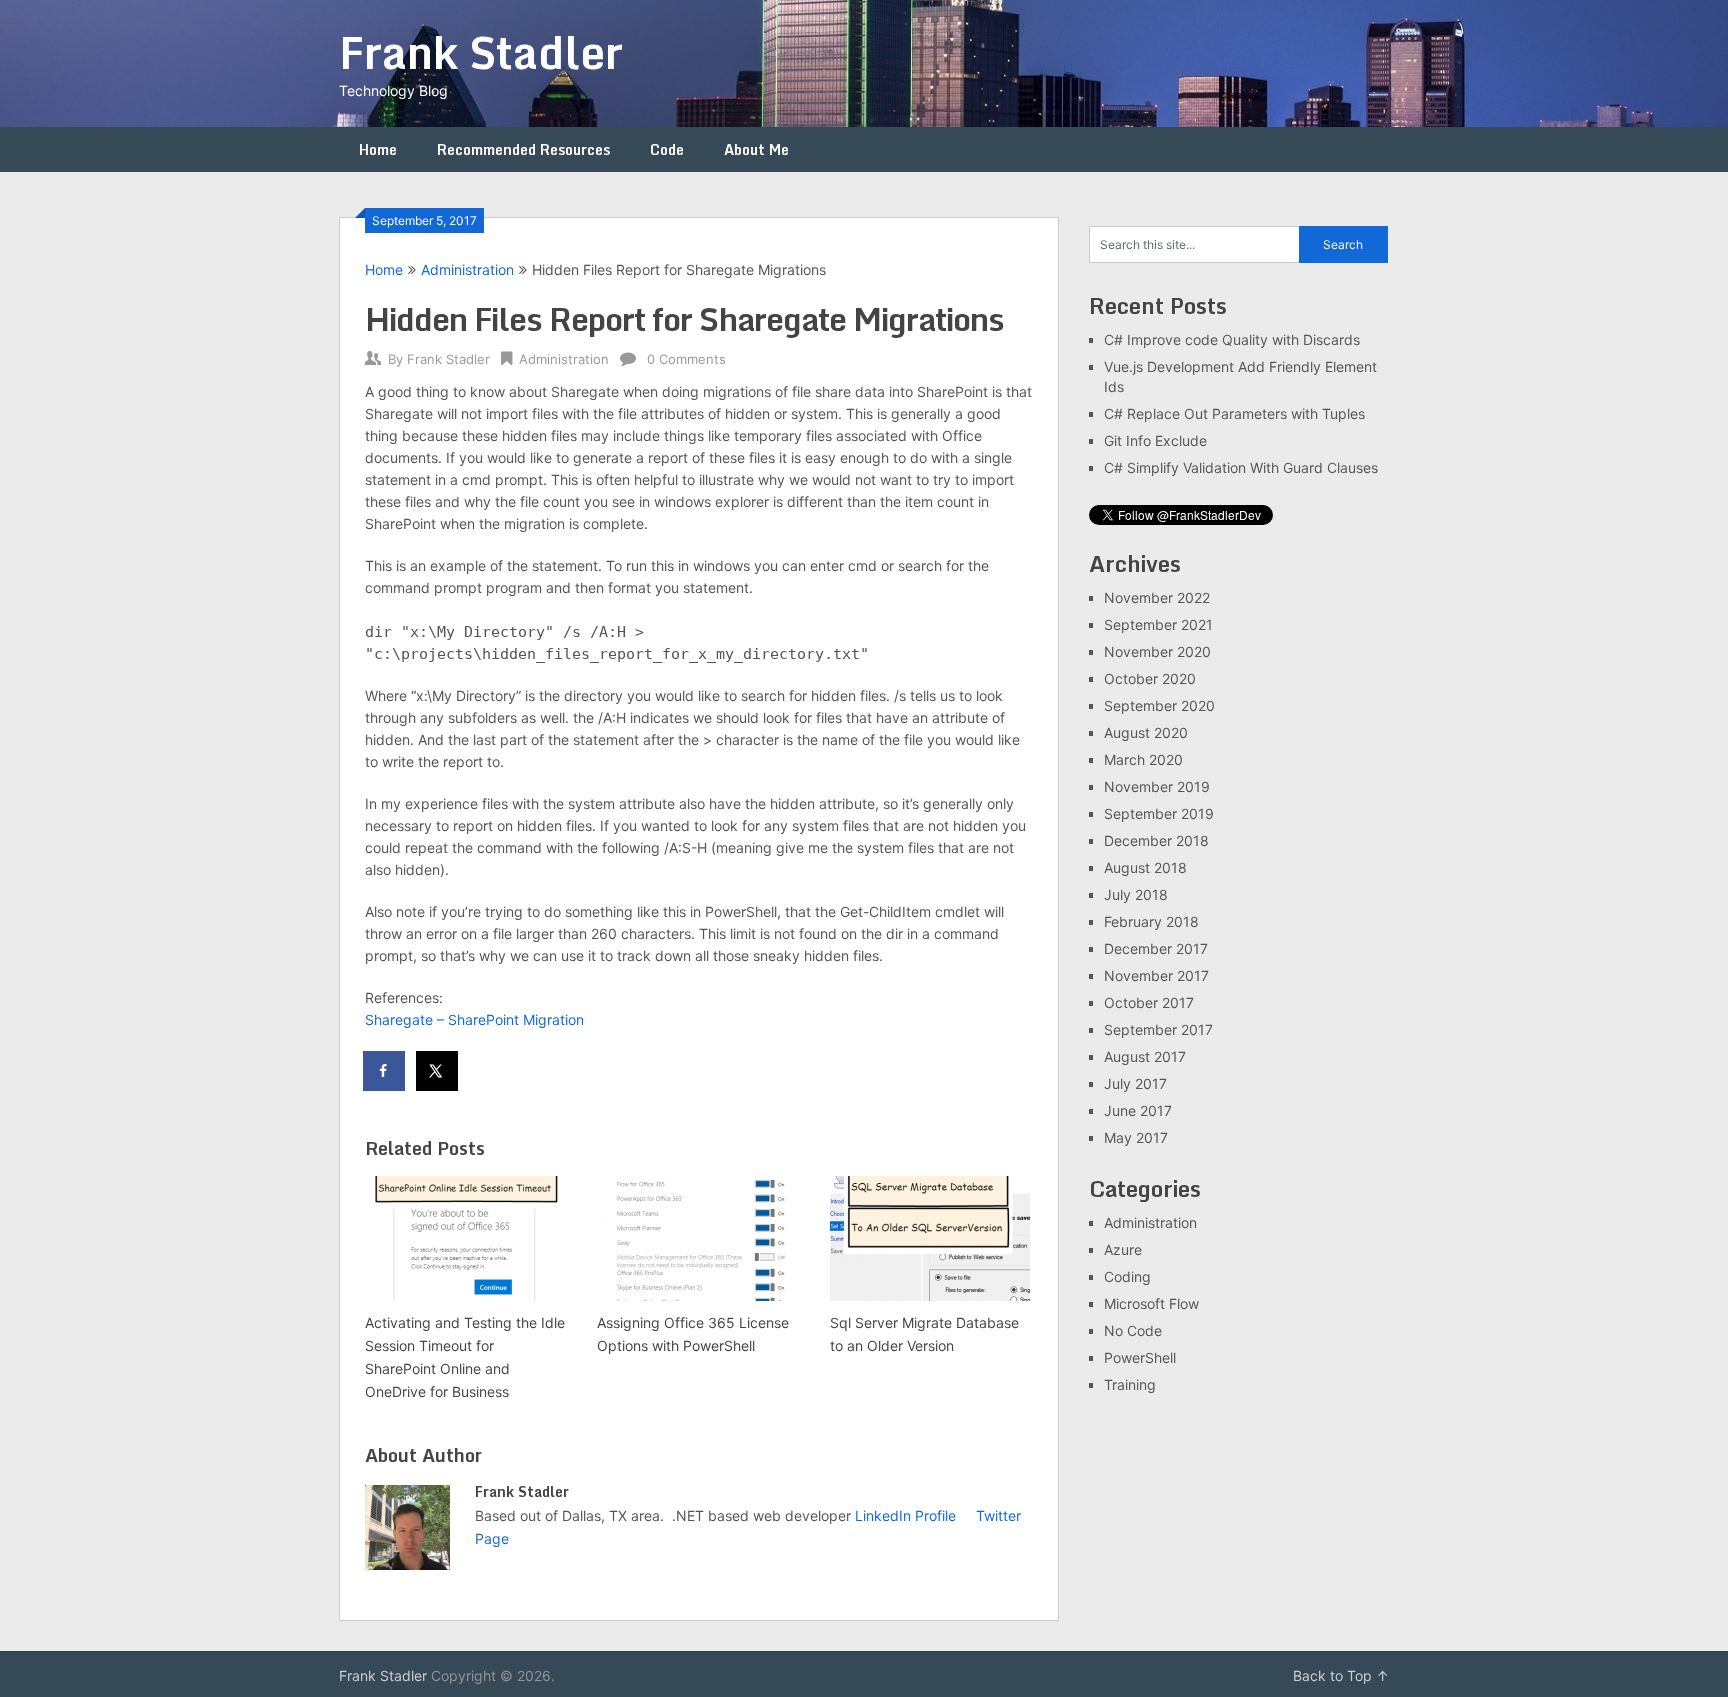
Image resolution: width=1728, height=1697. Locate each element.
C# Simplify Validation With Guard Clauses (1241, 467)
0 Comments (686, 359)
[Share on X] (438, 1071)
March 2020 (1143, 759)
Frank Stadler (481, 52)
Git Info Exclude (1155, 440)
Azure (1123, 1249)
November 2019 (1157, 786)
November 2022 (1157, 597)
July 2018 (1136, 894)
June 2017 (1138, 1110)
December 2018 (1156, 840)
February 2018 (1151, 921)
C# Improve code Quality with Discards (1232, 339)
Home (378, 149)
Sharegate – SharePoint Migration (474, 1019)
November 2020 (1157, 651)
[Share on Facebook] (385, 1071)
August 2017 (1145, 1056)
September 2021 (1158, 624)
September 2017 (1158, 1029)
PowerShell (1140, 1357)
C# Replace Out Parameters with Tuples (1234, 413)
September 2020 (1159, 705)
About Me (756, 149)
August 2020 (1146, 732)
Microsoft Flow (1151, 1303)
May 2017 (1136, 1137)
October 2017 (1149, 1002)
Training (1130, 1384)
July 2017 (1135, 1083)
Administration (467, 269)
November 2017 (1156, 975)
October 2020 (1150, 678)
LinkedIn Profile (905, 1515)
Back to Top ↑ (1341, 1675)
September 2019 (1159, 813)
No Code (1133, 1330)
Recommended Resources (523, 149)
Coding (1127, 1276)
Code (667, 149)
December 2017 (1156, 948)
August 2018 (1145, 867)
